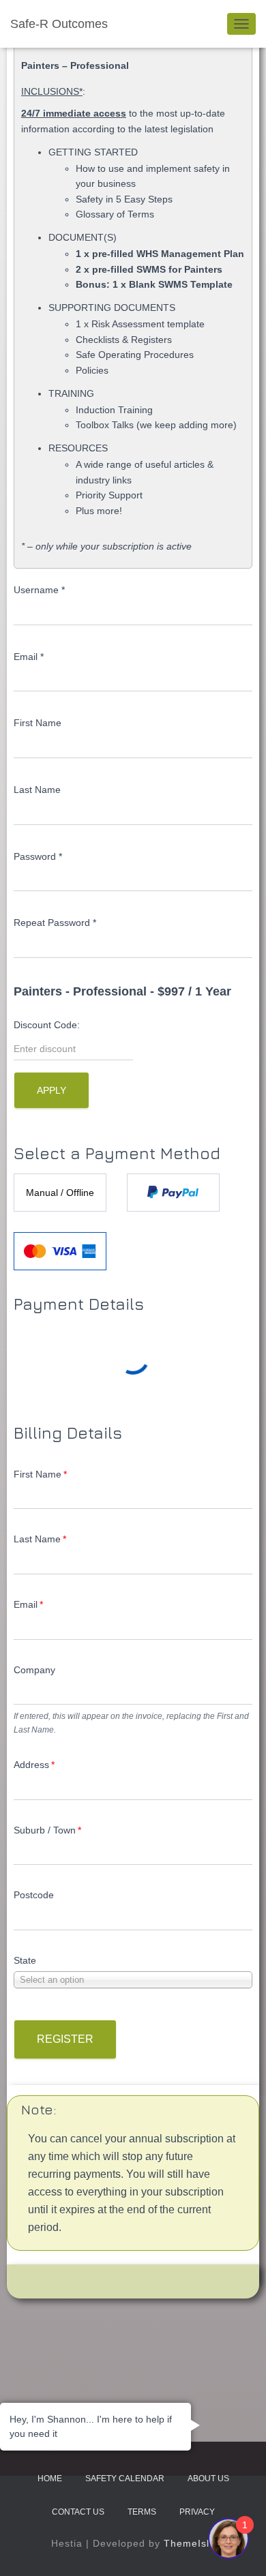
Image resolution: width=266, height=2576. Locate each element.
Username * (39, 590)
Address (34, 1765)
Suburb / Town (47, 1830)
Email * (29, 657)
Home (50, 2478)
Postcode (34, 1895)
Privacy (197, 2512)
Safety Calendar (125, 2478)
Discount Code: (47, 1025)
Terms (142, 2512)
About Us (208, 2478)
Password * (38, 856)
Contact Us (78, 2512)
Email (28, 1604)
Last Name (37, 790)
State (25, 1960)
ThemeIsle (190, 2543)
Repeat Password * (55, 923)
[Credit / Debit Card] (60, 1251)
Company (34, 1670)
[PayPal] (173, 1193)
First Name (38, 723)
